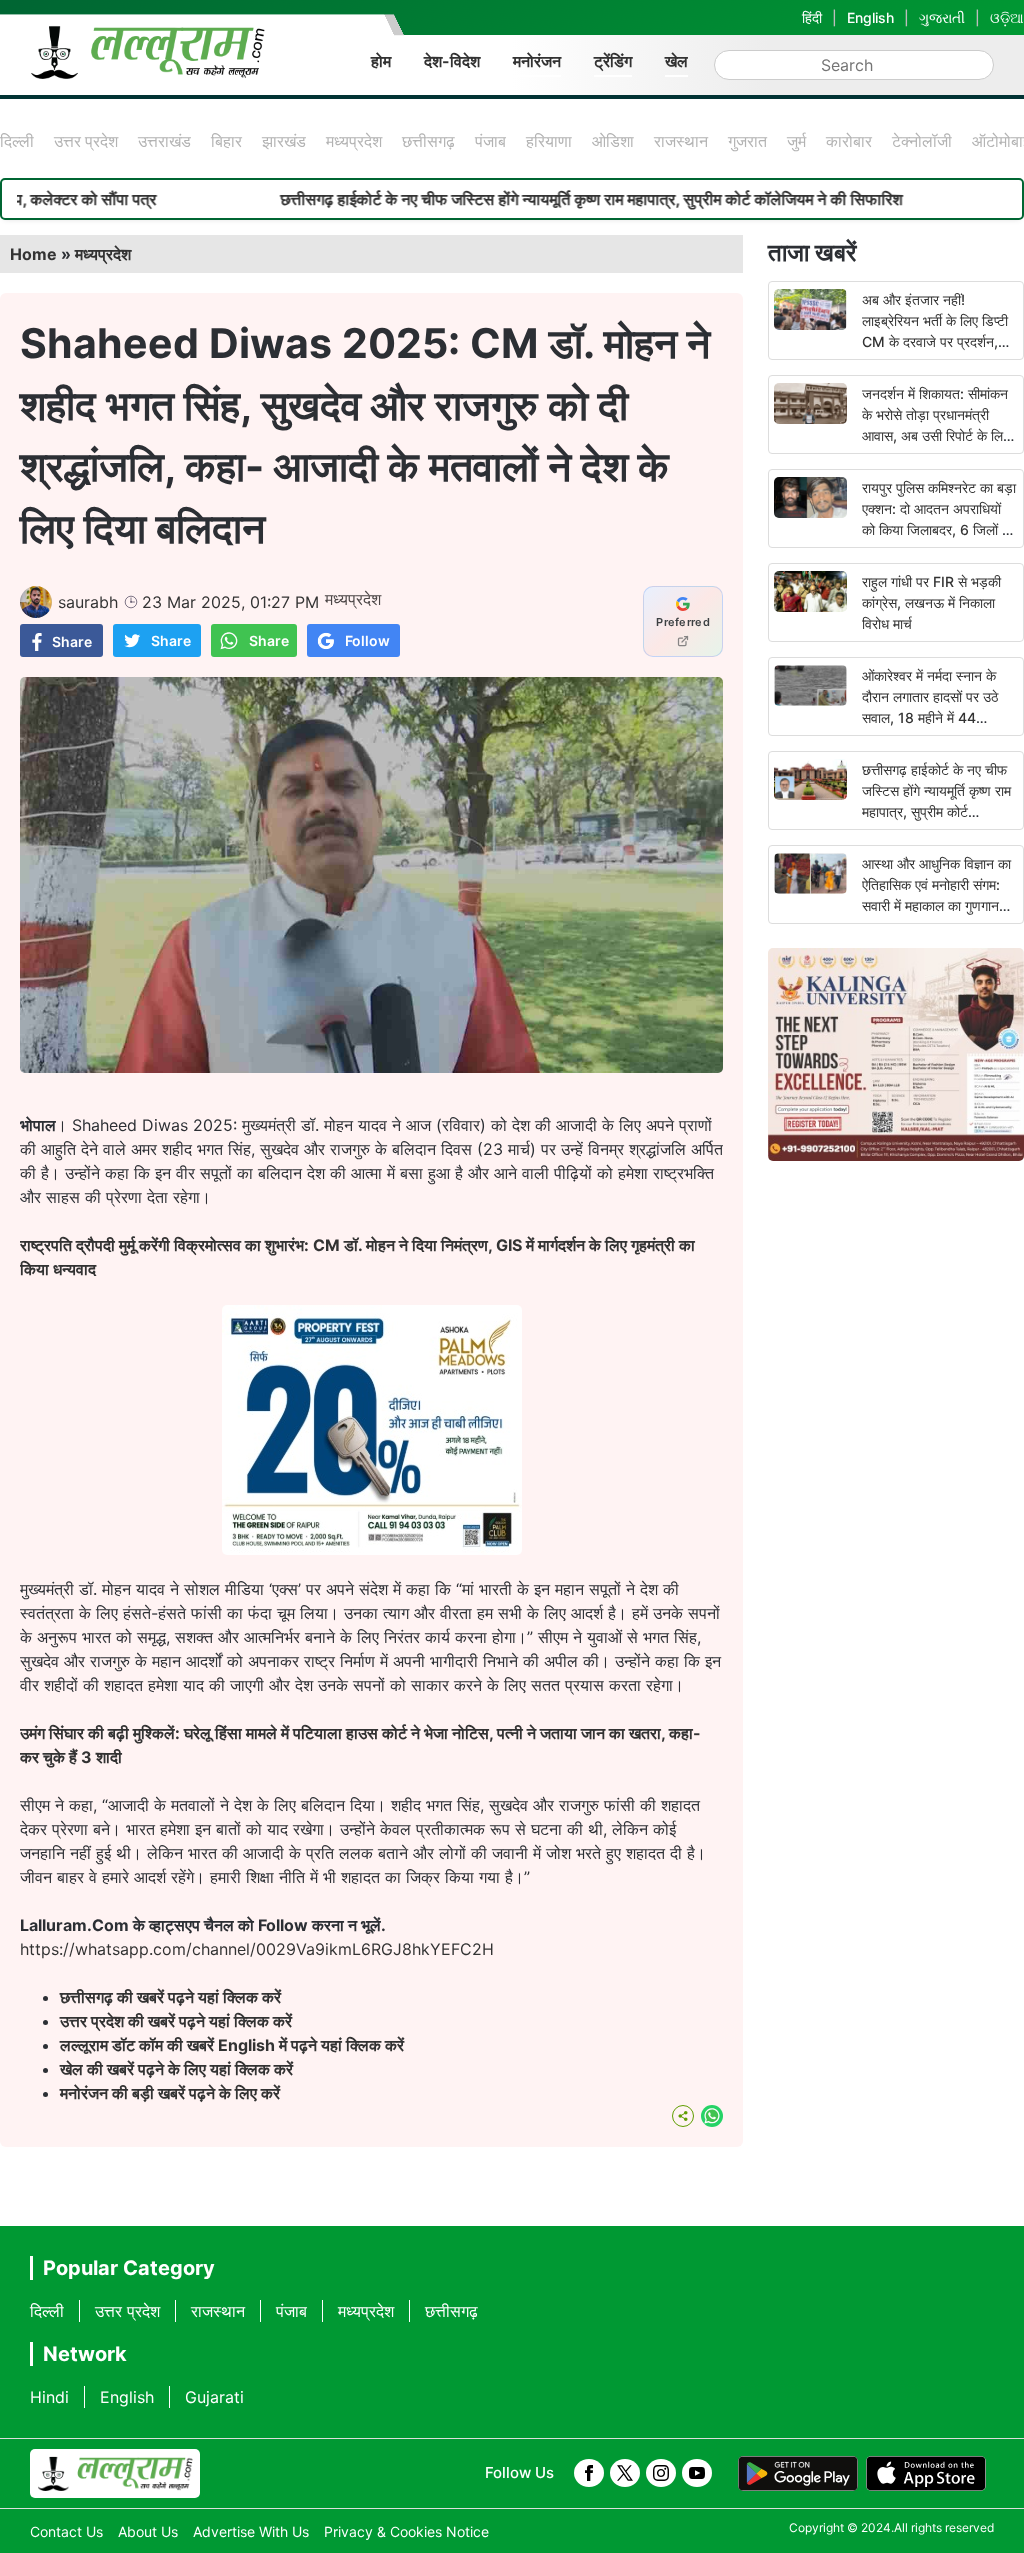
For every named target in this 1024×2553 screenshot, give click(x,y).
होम (381, 61)
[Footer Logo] (115, 2474)
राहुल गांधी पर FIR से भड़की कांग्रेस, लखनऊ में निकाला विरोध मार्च (931, 602)
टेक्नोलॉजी (922, 141)
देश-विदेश (452, 61)
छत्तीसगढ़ (428, 141)
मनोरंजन (537, 61)
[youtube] (697, 2473)
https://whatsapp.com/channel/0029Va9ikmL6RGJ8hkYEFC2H (257, 1949)
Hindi (49, 2397)
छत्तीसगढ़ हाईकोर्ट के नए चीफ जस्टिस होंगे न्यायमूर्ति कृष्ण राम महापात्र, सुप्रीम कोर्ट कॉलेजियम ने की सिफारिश (526, 199)
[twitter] (625, 2473)
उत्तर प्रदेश (86, 141)
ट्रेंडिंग (613, 61)
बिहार (226, 141)
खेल (676, 61)
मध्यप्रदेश (354, 141)
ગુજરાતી (942, 17)
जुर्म (796, 141)
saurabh (88, 602)
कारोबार (849, 141)
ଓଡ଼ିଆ (1007, 17)
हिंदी (812, 17)
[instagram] (661, 2473)
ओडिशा (613, 141)
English (870, 17)
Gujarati (214, 2397)
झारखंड (284, 141)
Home (33, 254)
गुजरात (747, 141)
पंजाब (490, 141)
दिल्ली (17, 141)
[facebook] (589, 2473)
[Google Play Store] (798, 2474)
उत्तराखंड (164, 141)
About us (148, 2531)
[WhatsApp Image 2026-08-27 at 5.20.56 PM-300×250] (372, 1549)
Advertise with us (251, 2531)
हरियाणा (549, 141)
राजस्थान (681, 141)
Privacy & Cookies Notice (406, 2531)
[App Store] (926, 2474)
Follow (367, 640)
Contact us (66, 2531)
